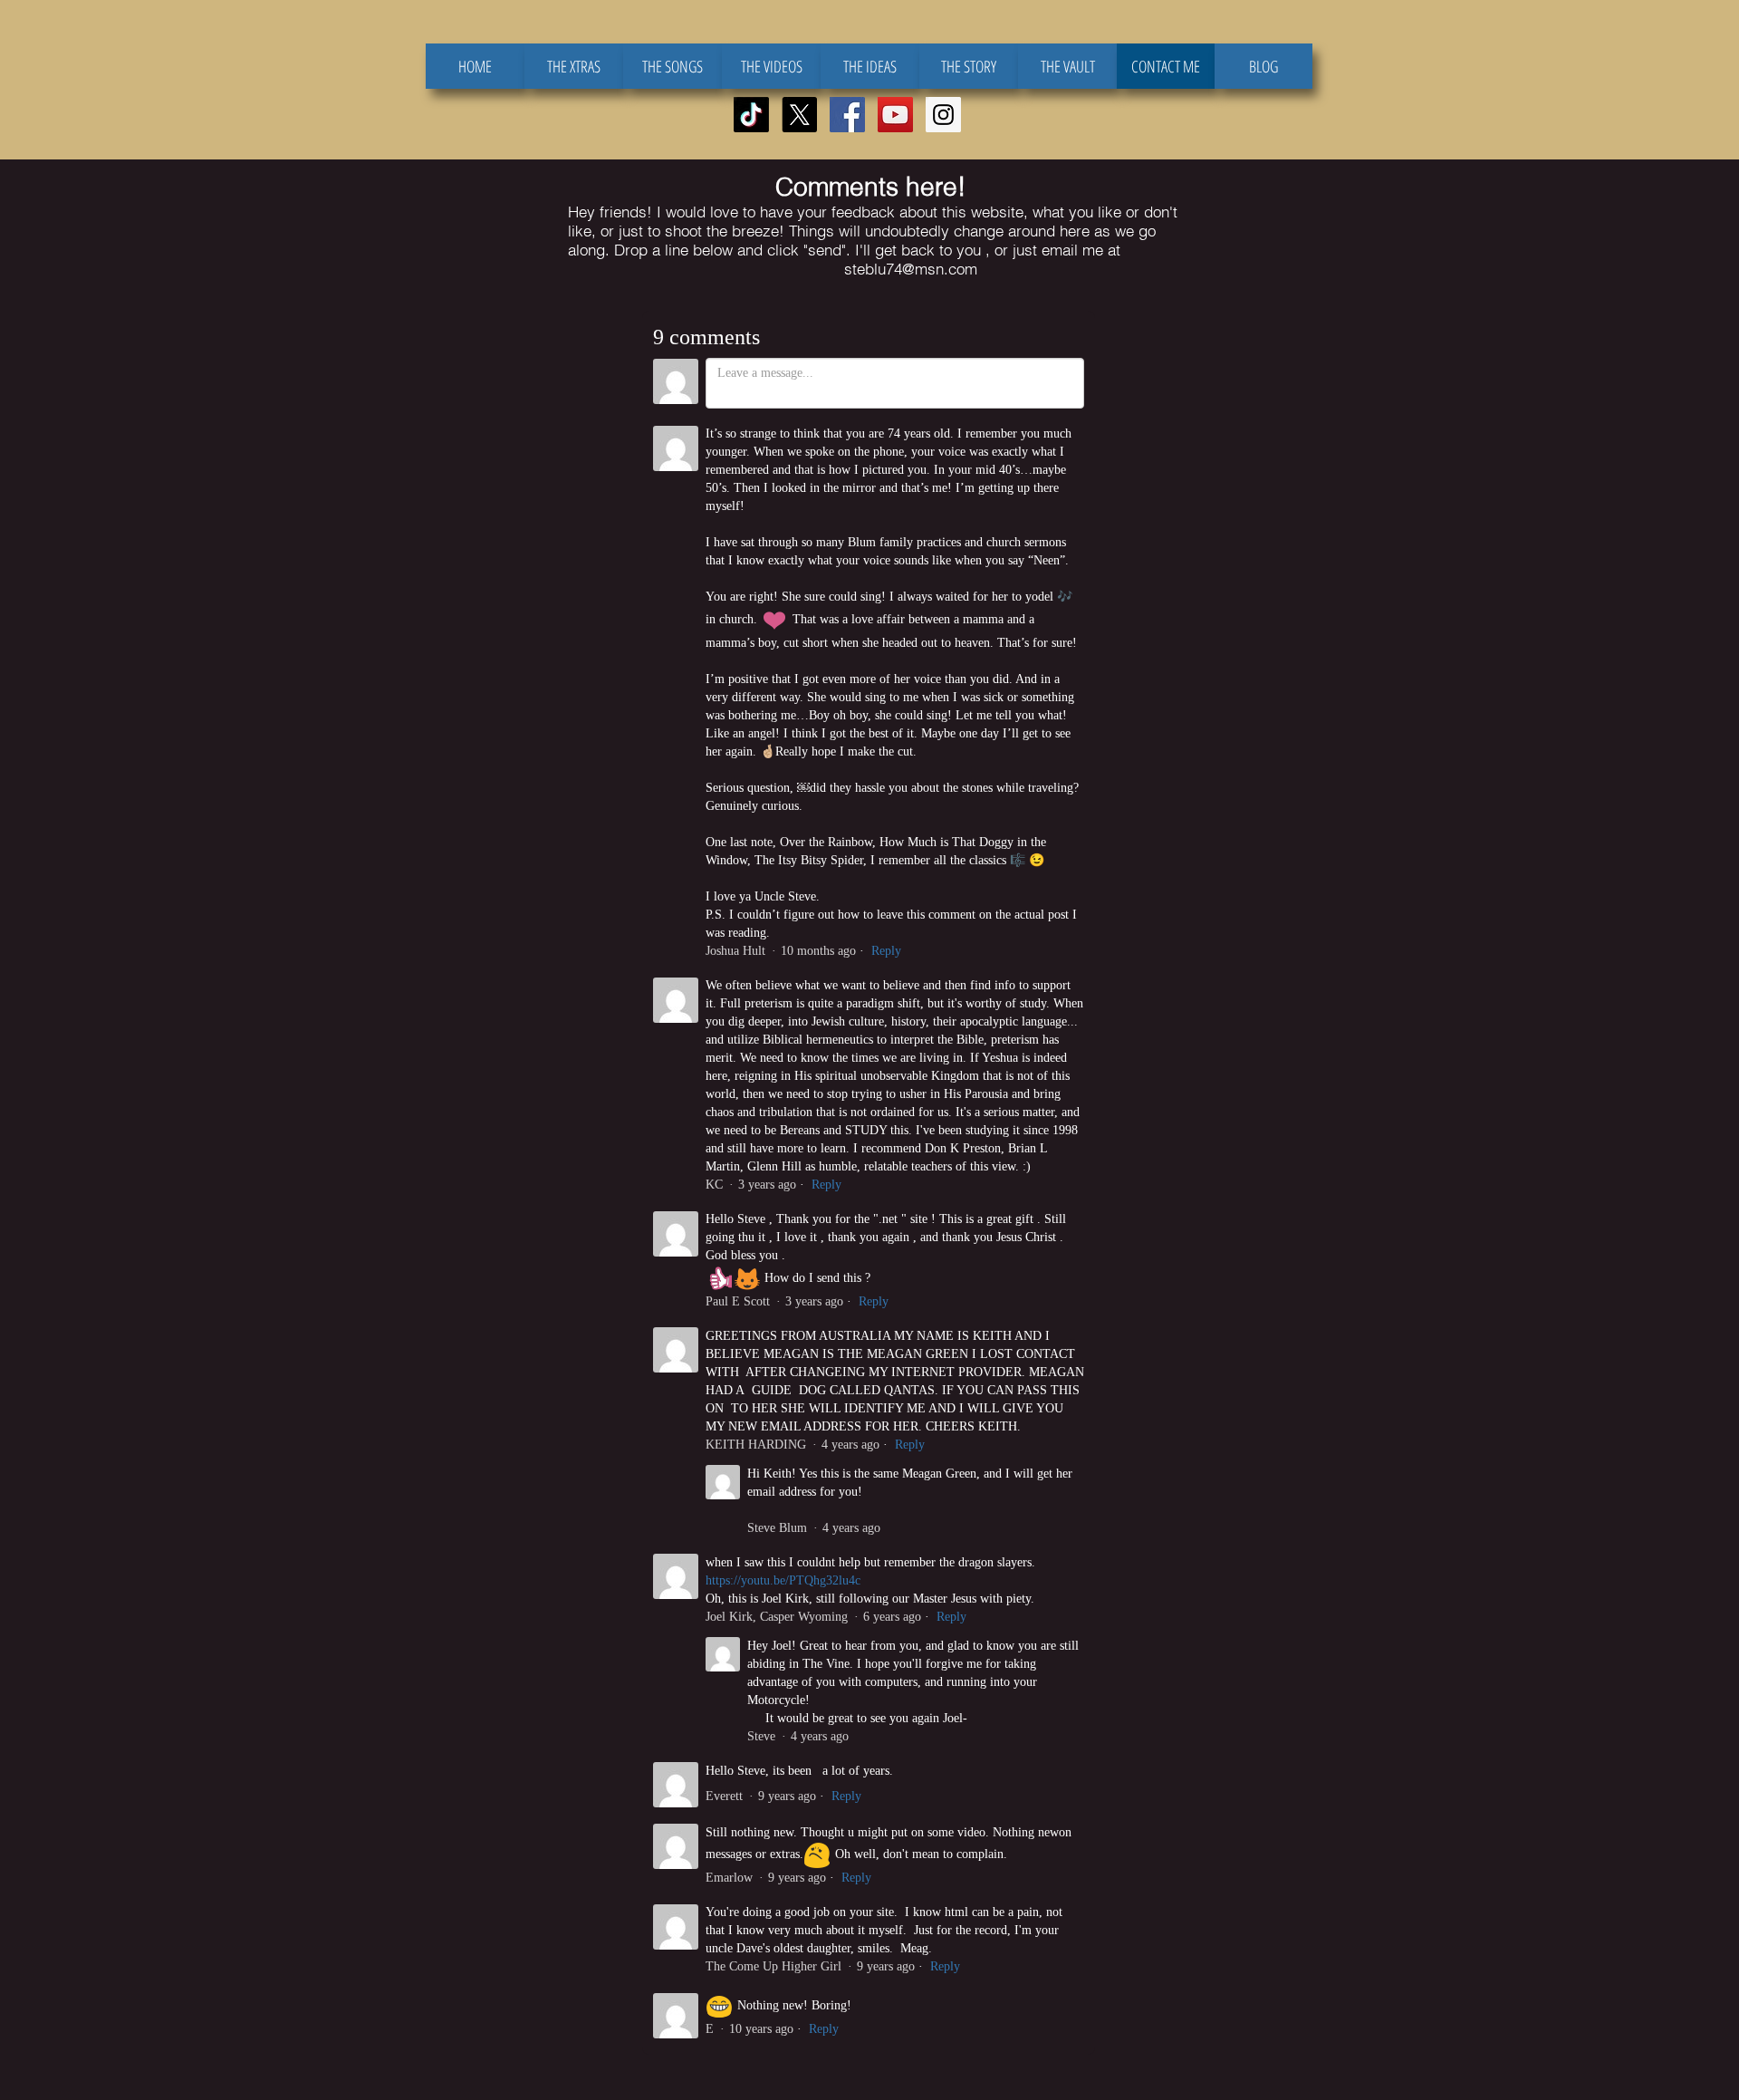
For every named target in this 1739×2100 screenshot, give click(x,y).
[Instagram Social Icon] (943, 115)
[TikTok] (751, 115)
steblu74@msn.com (911, 269)
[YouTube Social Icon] (895, 115)
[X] (799, 115)
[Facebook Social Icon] (847, 115)
